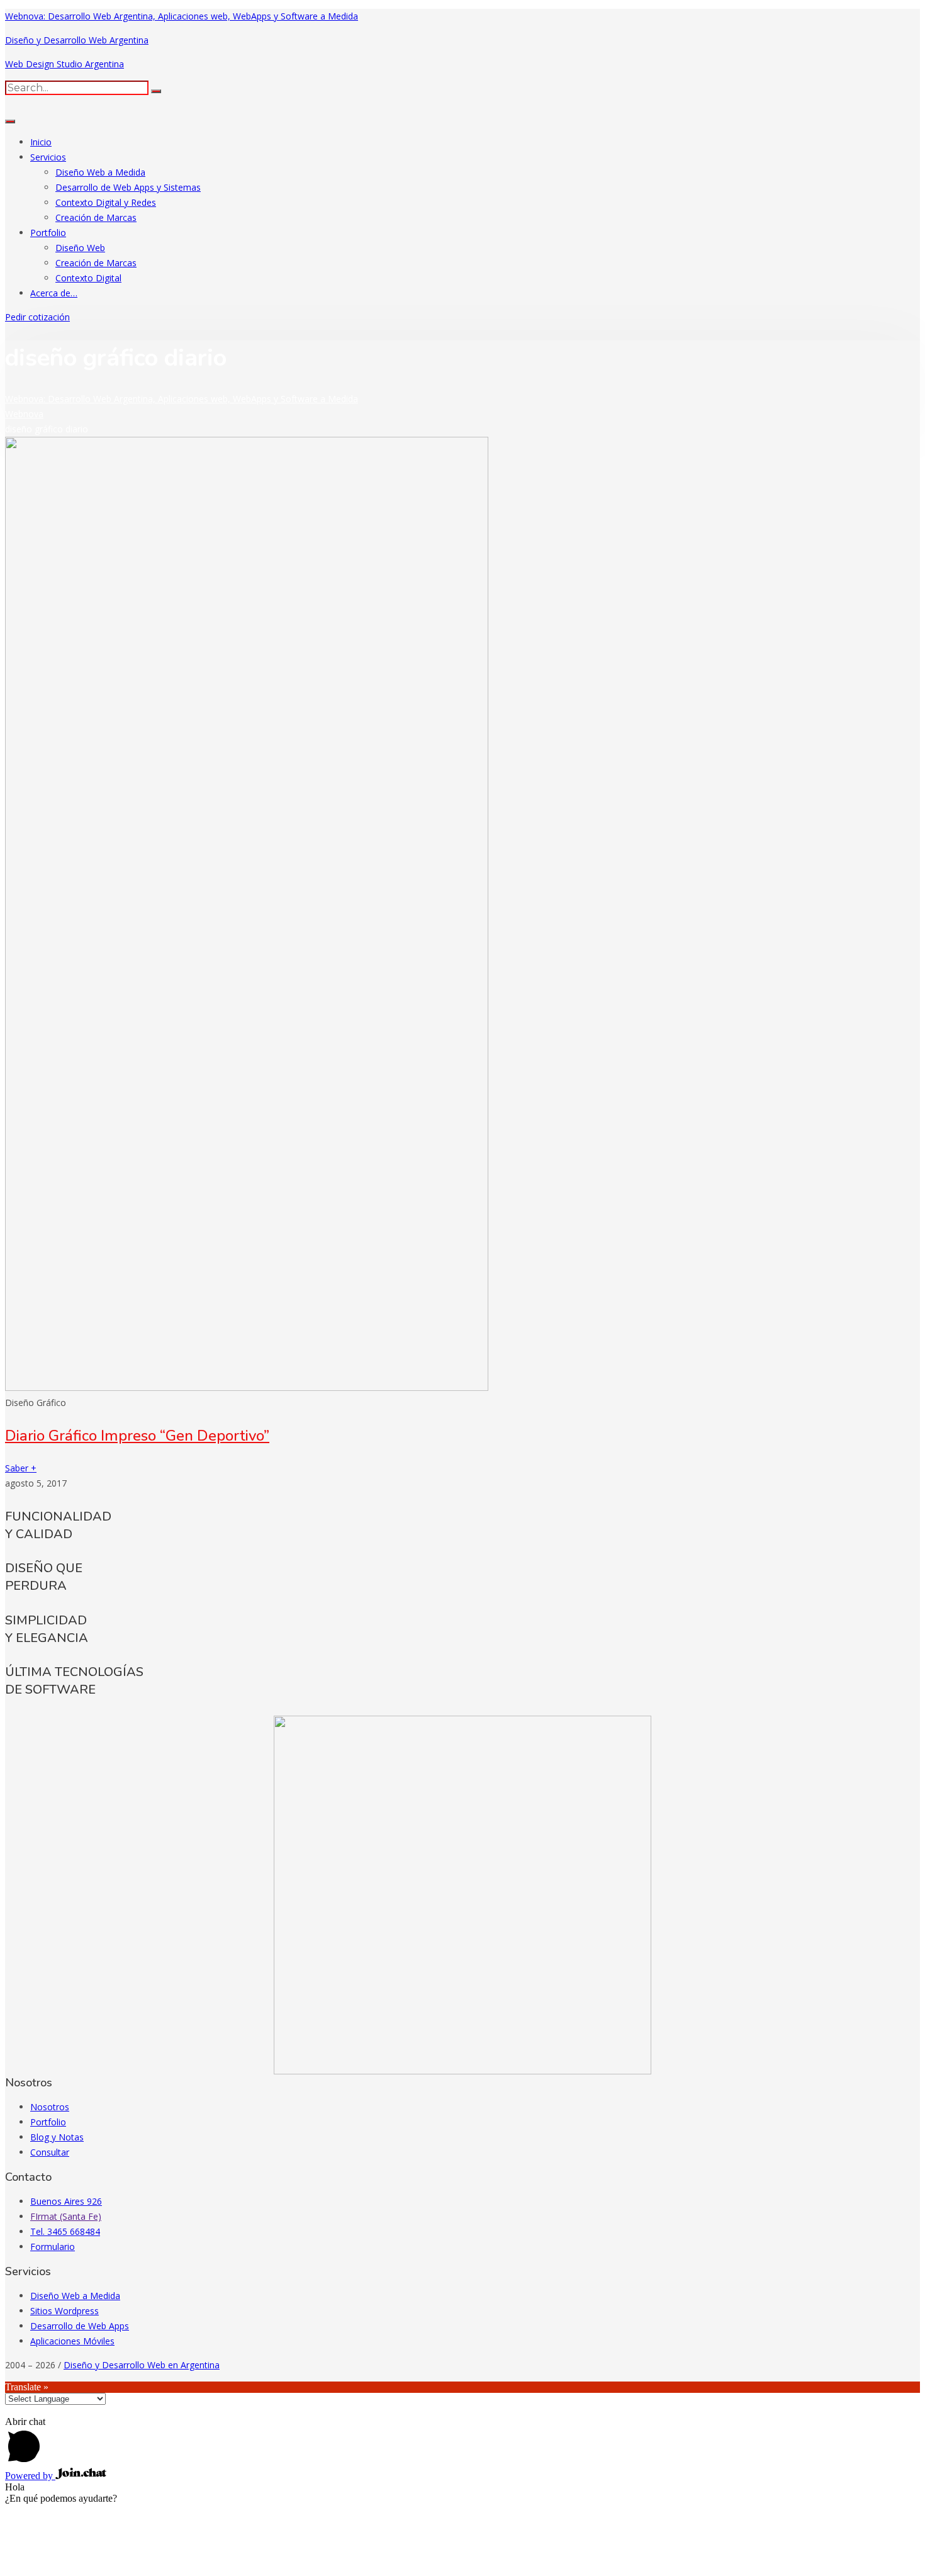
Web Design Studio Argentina (64, 64)
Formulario (53, 2247)
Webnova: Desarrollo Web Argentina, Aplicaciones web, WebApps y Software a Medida (182, 16)
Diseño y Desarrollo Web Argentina (77, 40)
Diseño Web (80, 248)
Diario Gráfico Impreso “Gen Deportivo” (137, 1436)
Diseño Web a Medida (100, 172)
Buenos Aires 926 (66, 2201)
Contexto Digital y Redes (106, 202)
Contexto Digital (88, 278)
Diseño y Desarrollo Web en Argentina (142, 2365)
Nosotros (50, 2107)
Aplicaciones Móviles (72, 2341)
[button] (37, 317)
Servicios (48, 157)
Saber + (21, 1468)
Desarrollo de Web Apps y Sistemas (128, 187)
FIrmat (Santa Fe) (66, 2216)
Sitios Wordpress (64, 2311)
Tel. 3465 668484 (65, 2231)
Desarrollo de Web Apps (80, 2326)
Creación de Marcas (96, 217)
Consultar (50, 2152)
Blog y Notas (57, 2137)
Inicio (41, 142)
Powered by (30, 2476)
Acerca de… (54, 293)
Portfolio (48, 233)
